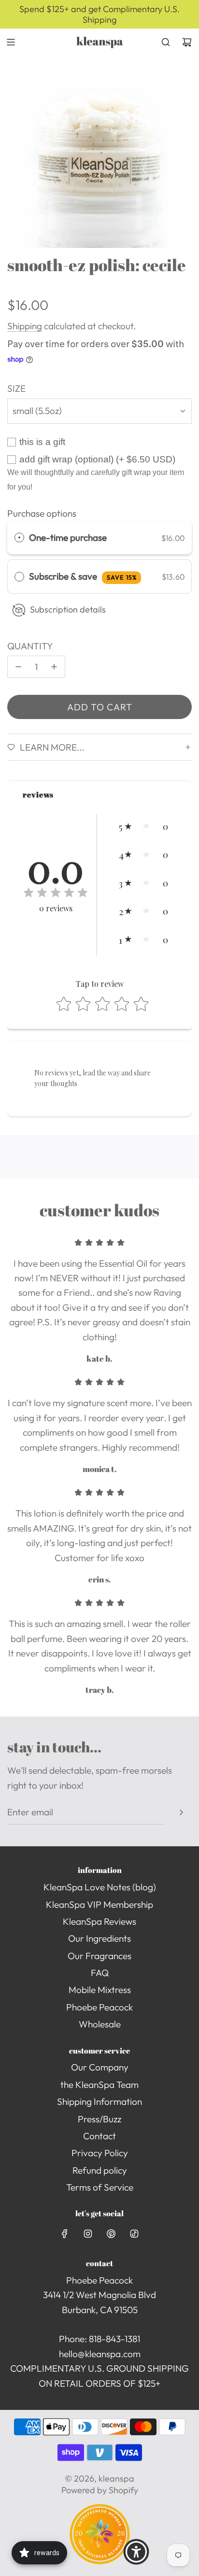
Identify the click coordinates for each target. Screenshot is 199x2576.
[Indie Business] (100, 2561)
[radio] (19, 537)
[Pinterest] (111, 2234)
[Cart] (187, 42)
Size (16, 388)
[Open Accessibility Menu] (136, 2552)
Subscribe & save (83, 576)
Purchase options (42, 513)
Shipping (25, 326)
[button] (143, 826)
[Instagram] (88, 2234)
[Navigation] (11, 42)
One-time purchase (68, 537)
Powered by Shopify (100, 2490)
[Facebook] (65, 2234)
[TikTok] (134, 2234)
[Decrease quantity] (18, 667)
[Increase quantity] (54, 667)
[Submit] (181, 1812)
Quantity (30, 646)
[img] (56, 894)
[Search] (166, 42)
